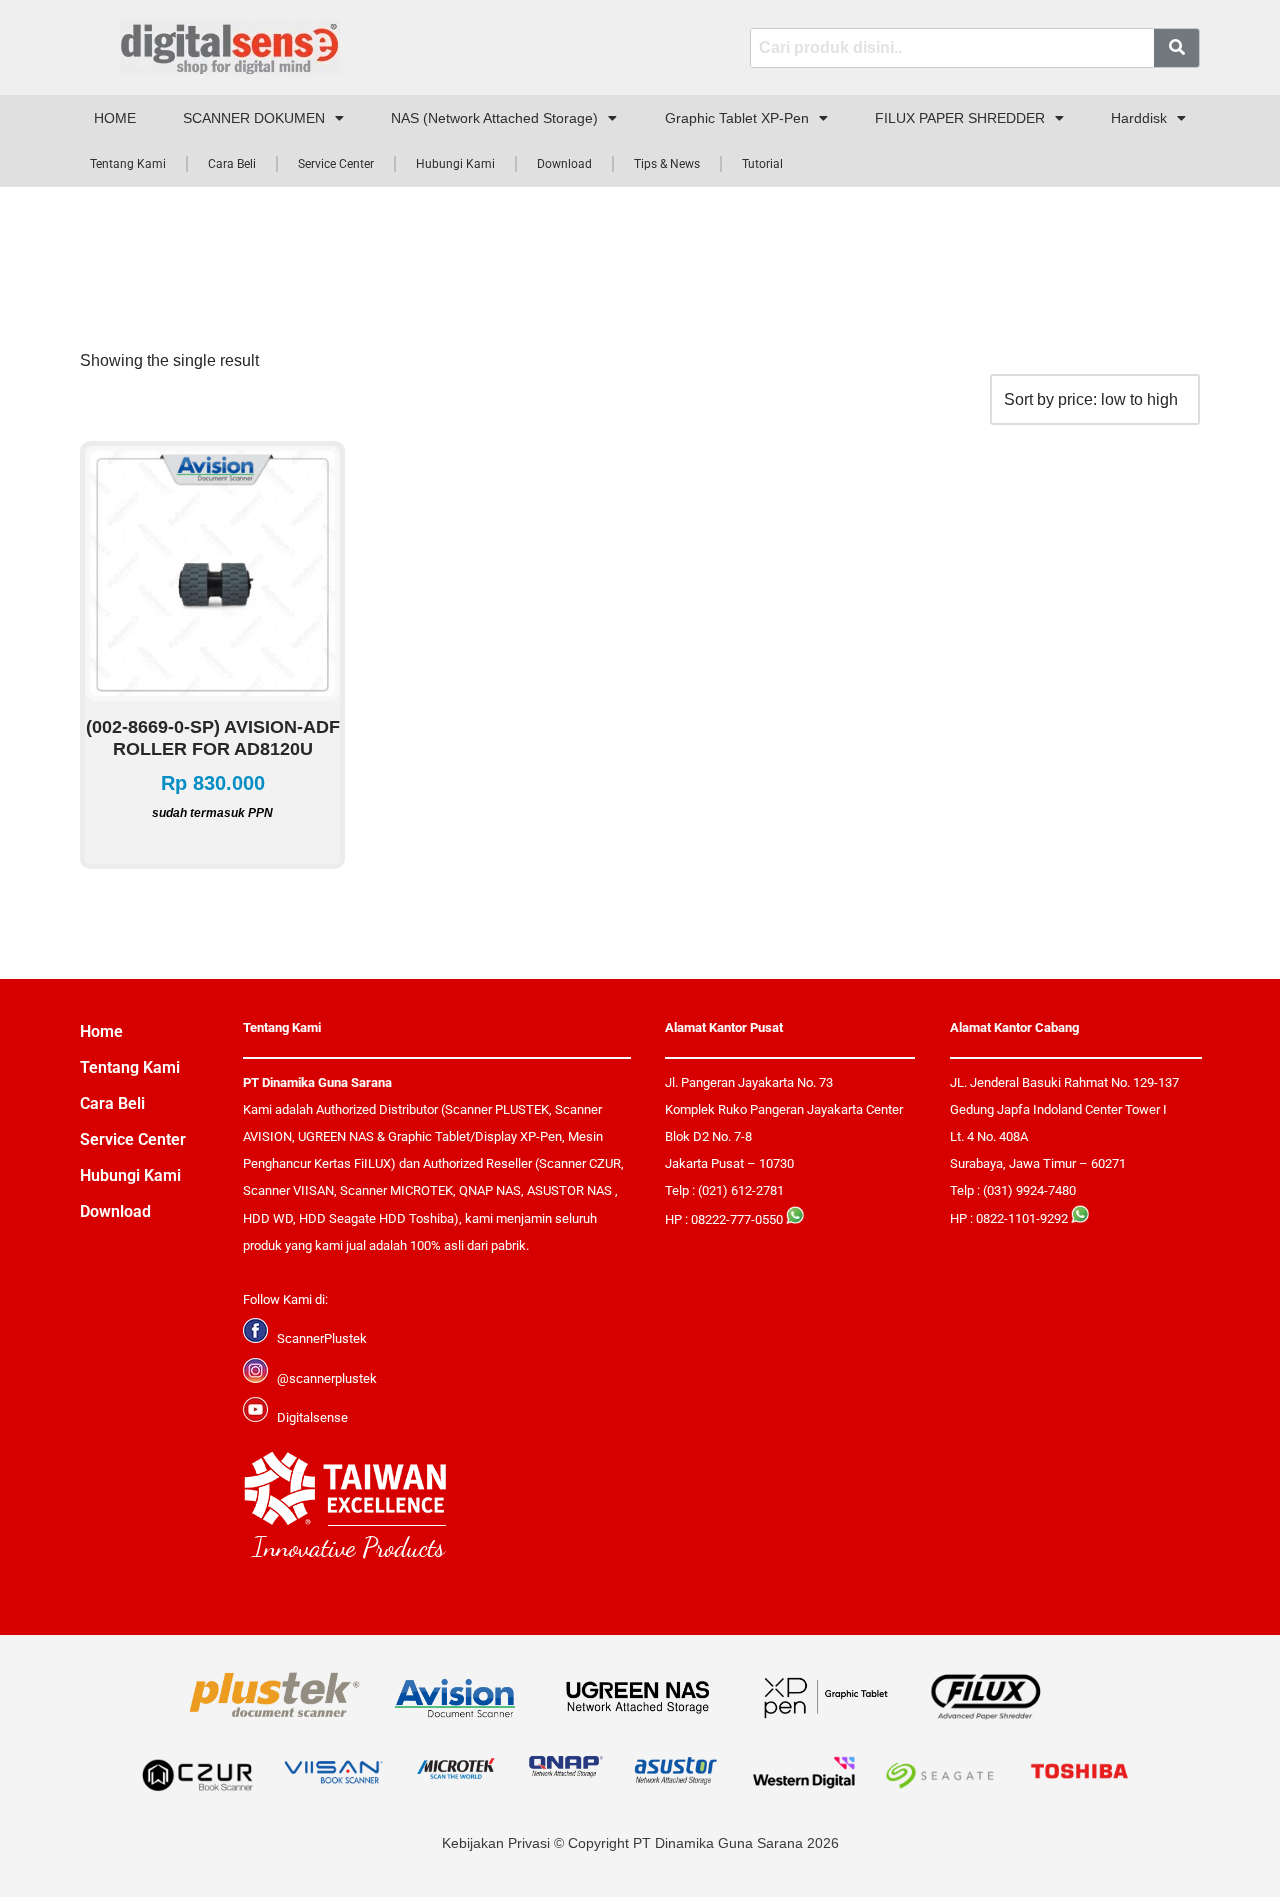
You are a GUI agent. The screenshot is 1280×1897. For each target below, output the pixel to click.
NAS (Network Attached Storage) (494, 118)
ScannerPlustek (322, 1338)
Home (101, 1031)
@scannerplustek (327, 1378)
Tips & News (667, 164)
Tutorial (762, 164)
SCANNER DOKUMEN (254, 118)
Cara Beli (232, 164)
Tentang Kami (128, 164)
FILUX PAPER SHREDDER (960, 118)
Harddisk (1139, 118)
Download (564, 164)
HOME (115, 118)
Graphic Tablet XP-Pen (737, 118)
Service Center (336, 164)
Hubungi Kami (455, 164)
